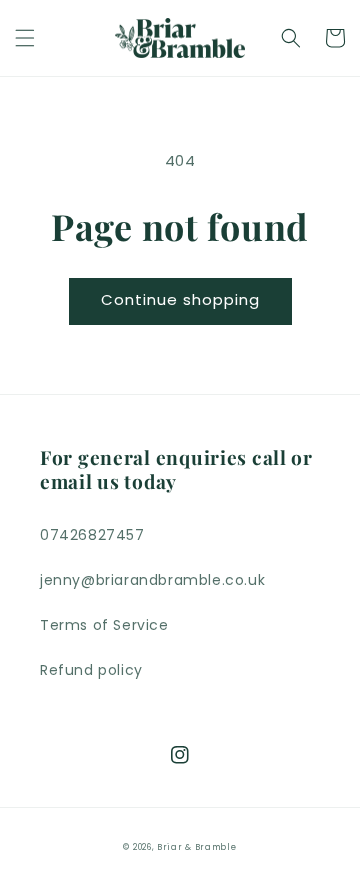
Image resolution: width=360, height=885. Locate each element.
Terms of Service (104, 625)
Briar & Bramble (197, 847)
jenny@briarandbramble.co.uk (152, 580)
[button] (25, 38)
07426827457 (92, 535)
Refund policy (91, 670)
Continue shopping (180, 299)
